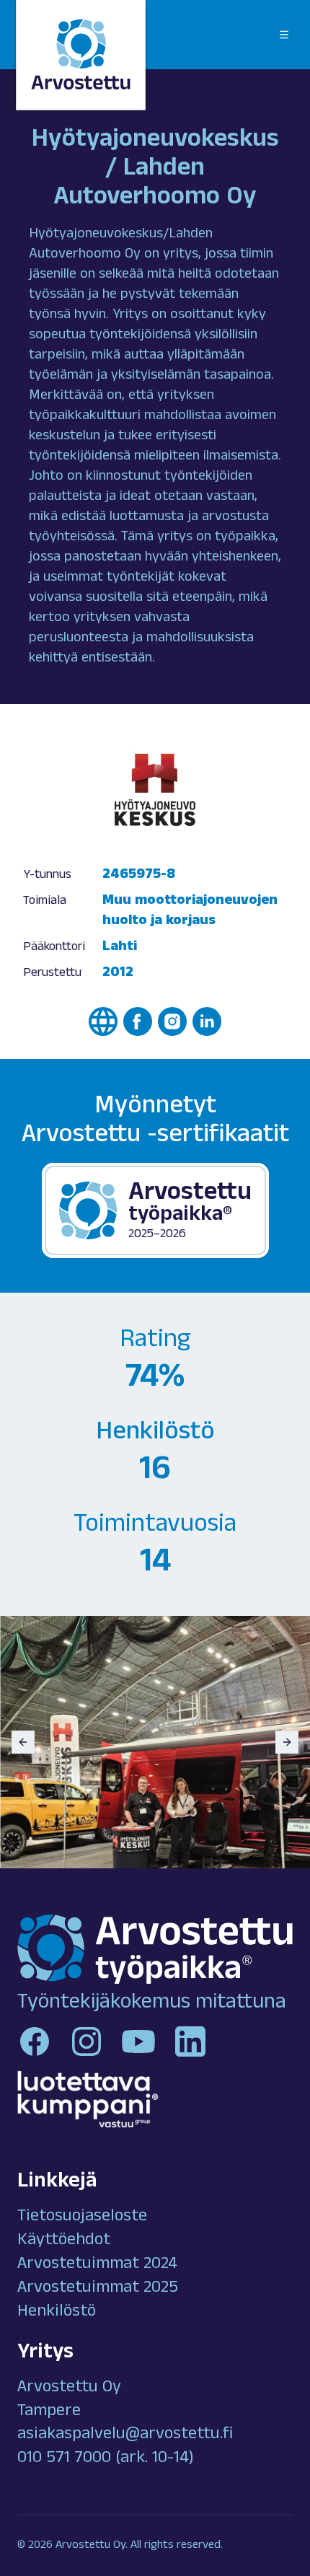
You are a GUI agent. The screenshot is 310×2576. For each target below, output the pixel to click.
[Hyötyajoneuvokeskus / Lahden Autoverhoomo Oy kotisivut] (103, 1021)
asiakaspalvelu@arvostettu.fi (125, 2435)
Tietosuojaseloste (82, 2217)
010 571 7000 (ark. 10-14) (106, 2459)
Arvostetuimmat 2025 (98, 2289)
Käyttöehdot (64, 2241)
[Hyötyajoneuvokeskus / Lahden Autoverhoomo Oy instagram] (172, 1021)
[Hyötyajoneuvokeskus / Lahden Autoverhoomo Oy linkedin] (207, 1021)
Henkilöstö (57, 2313)
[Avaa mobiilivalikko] (284, 35)
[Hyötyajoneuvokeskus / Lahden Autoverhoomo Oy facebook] (138, 1021)
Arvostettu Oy (69, 2388)
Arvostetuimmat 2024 (97, 2265)
